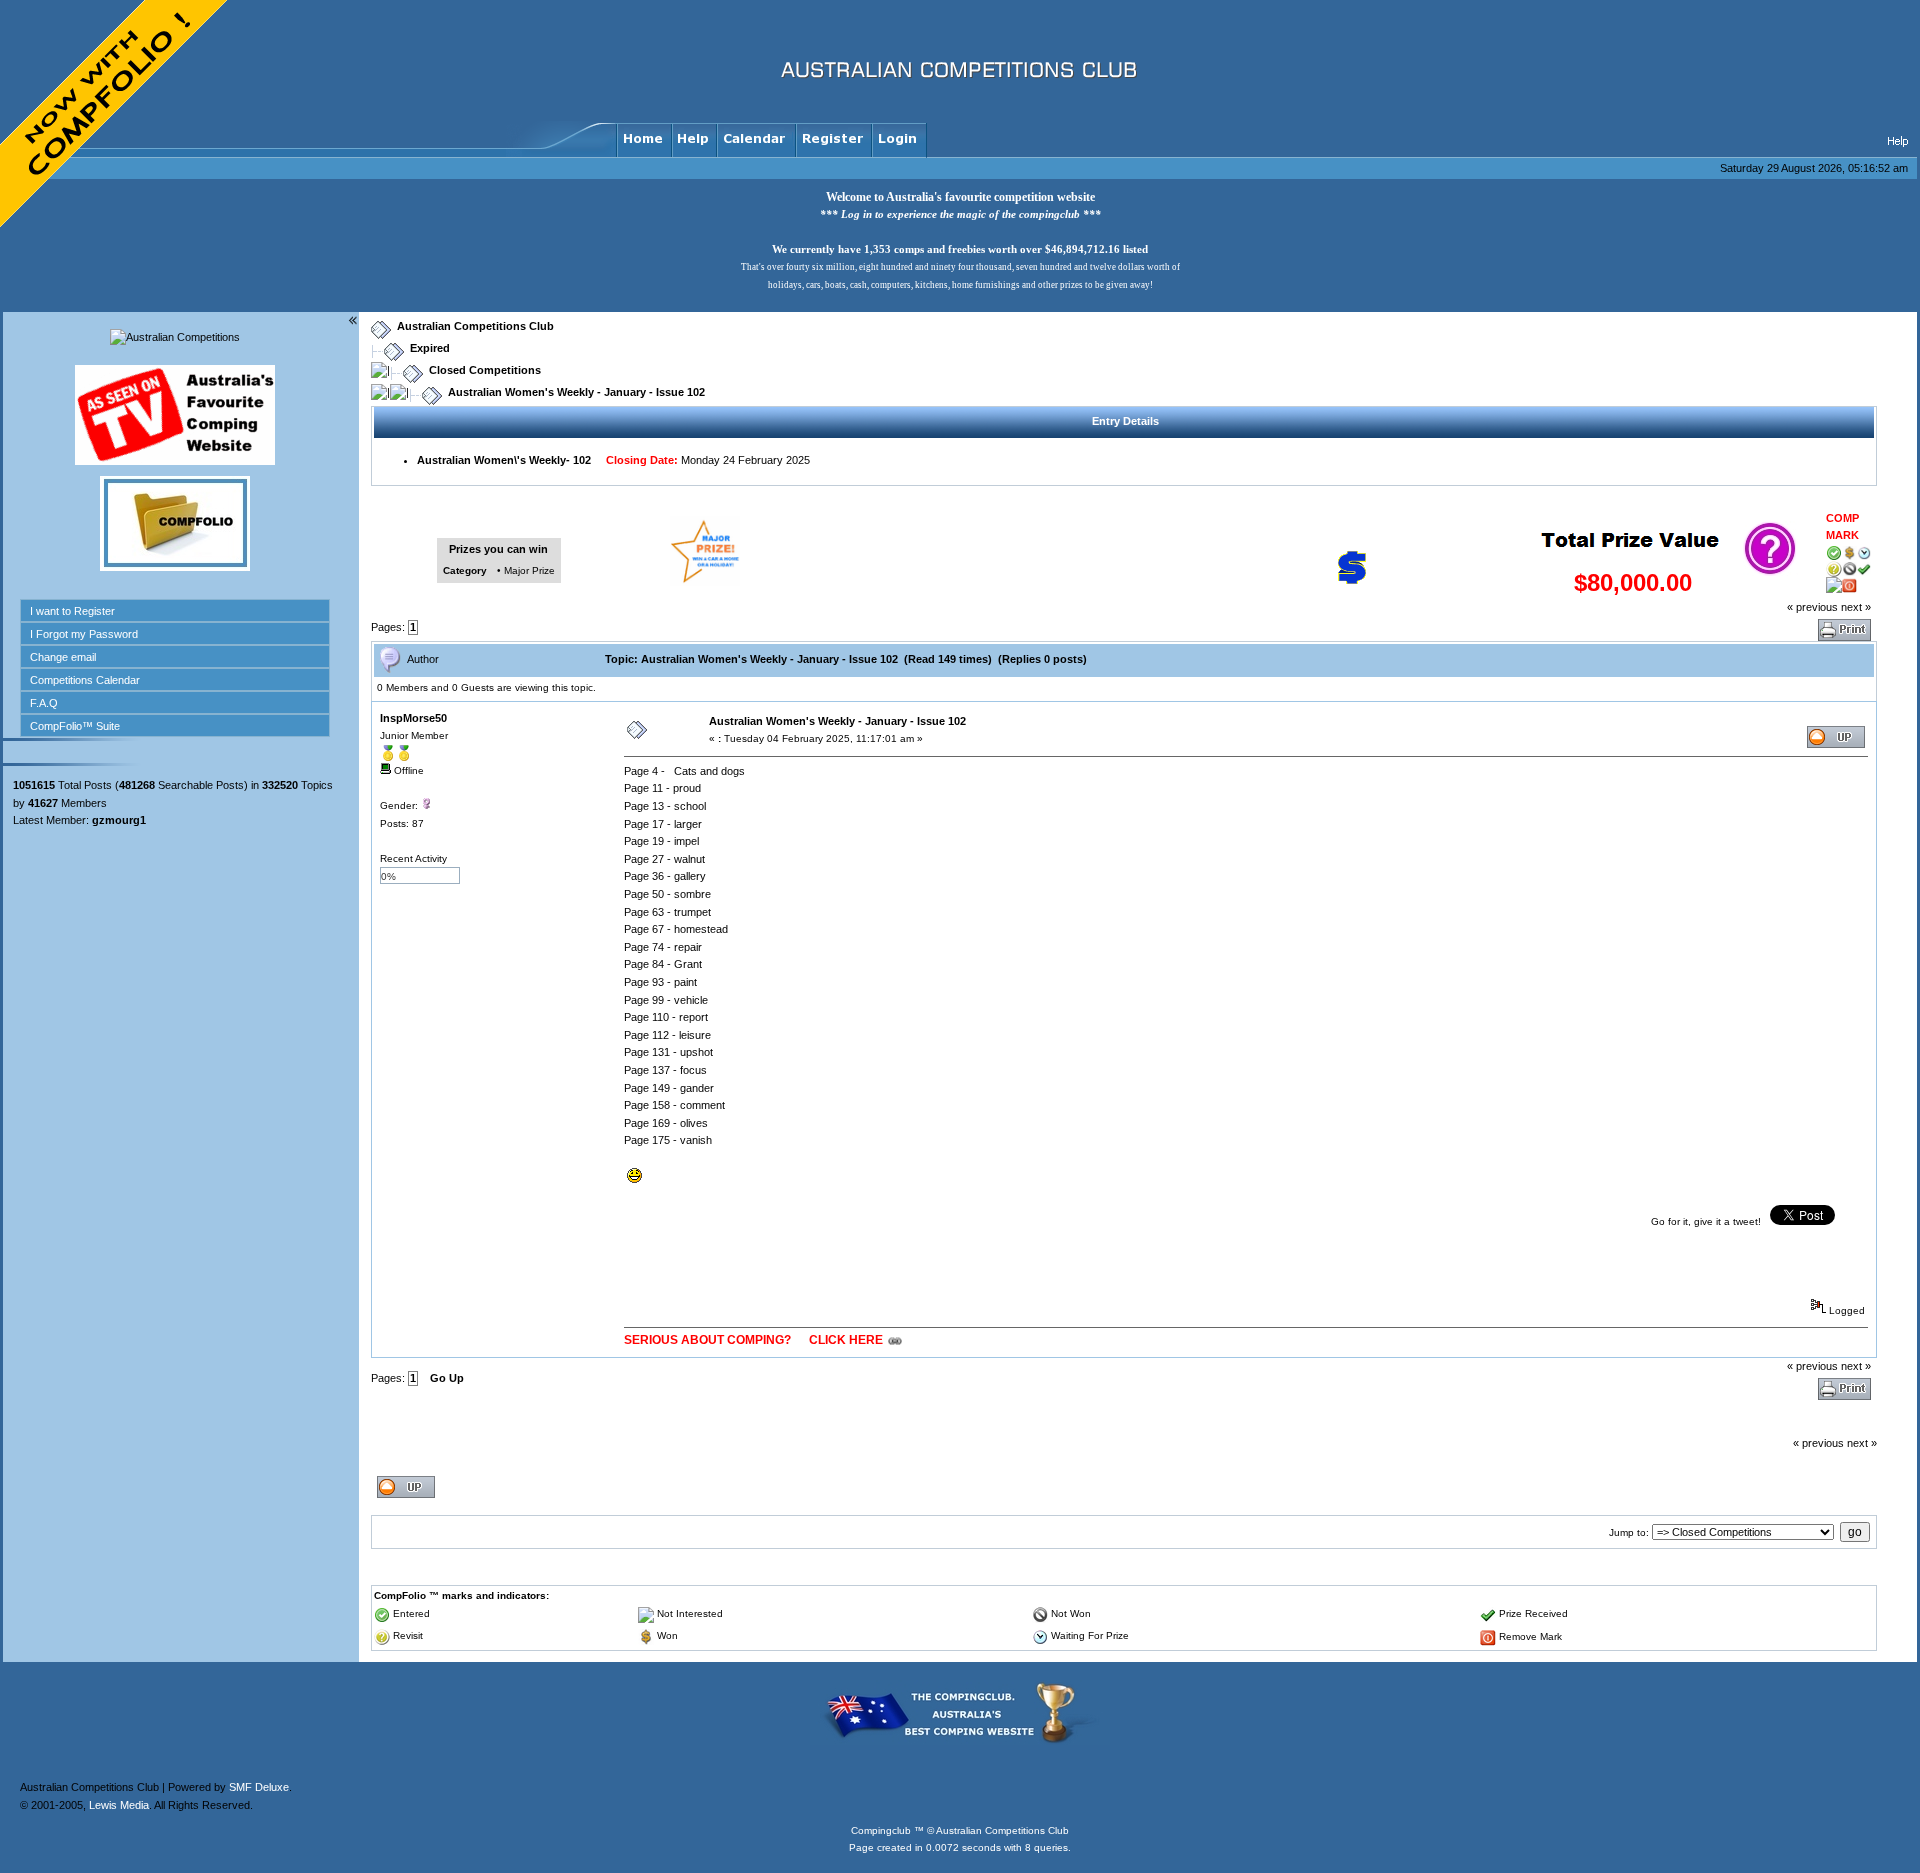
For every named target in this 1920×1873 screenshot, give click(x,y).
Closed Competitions (485, 370)
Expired (430, 348)
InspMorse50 (413, 718)
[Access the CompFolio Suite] (175, 567)
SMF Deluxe (259, 1787)
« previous (1812, 607)
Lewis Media (119, 1805)
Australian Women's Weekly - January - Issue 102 (576, 392)
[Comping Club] (960, 1741)
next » (1856, 607)
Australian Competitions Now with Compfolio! (115, 115)
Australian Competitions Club (475, 326)
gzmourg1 (119, 820)
